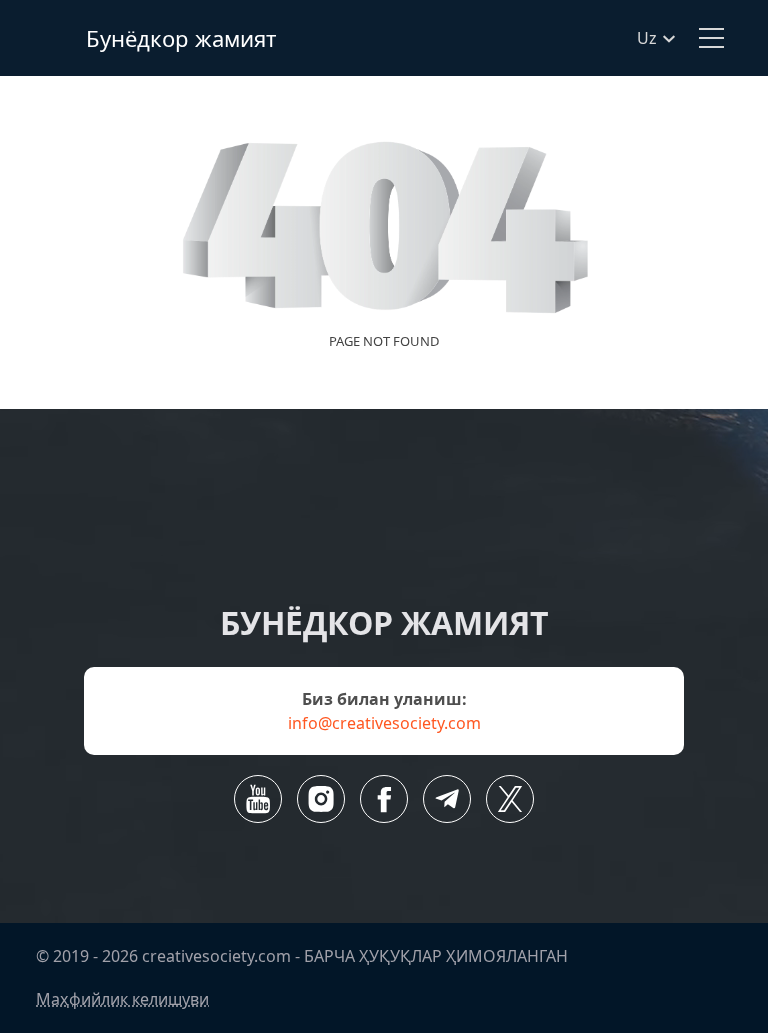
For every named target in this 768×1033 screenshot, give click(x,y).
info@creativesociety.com (384, 723)
